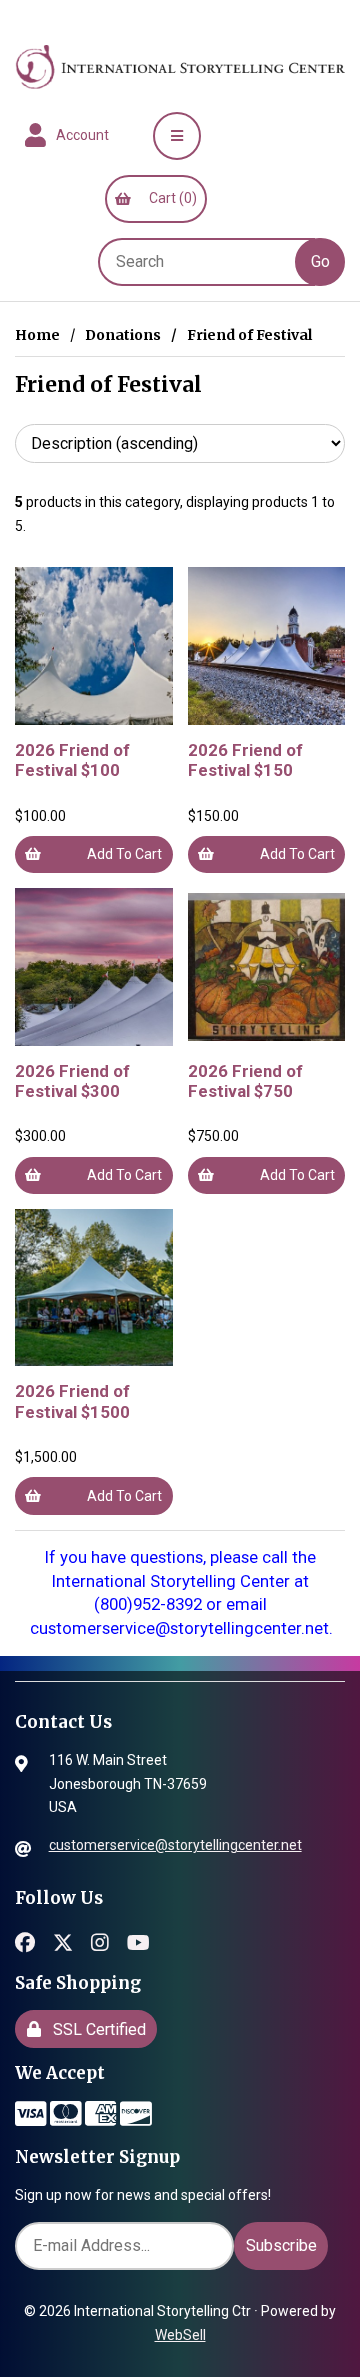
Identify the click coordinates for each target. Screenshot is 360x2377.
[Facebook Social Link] (25, 1941)
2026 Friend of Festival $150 (245, 760)
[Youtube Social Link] (138, 1941)
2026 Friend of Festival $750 (245, 1081)
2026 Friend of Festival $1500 (72, 1401)
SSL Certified (95, 2029)
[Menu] (177, 136)
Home (37, 335)
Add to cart (124, 854)
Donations (123, 335)
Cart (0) (170, 198)
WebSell (180, 2335)
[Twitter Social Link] (63, 1941)
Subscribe (281, 2245)
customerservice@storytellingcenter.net (175, 1845)
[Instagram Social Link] (100, 1941)
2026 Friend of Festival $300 (72, 1081)
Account (79, 135)
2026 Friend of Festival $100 (72, 760)
